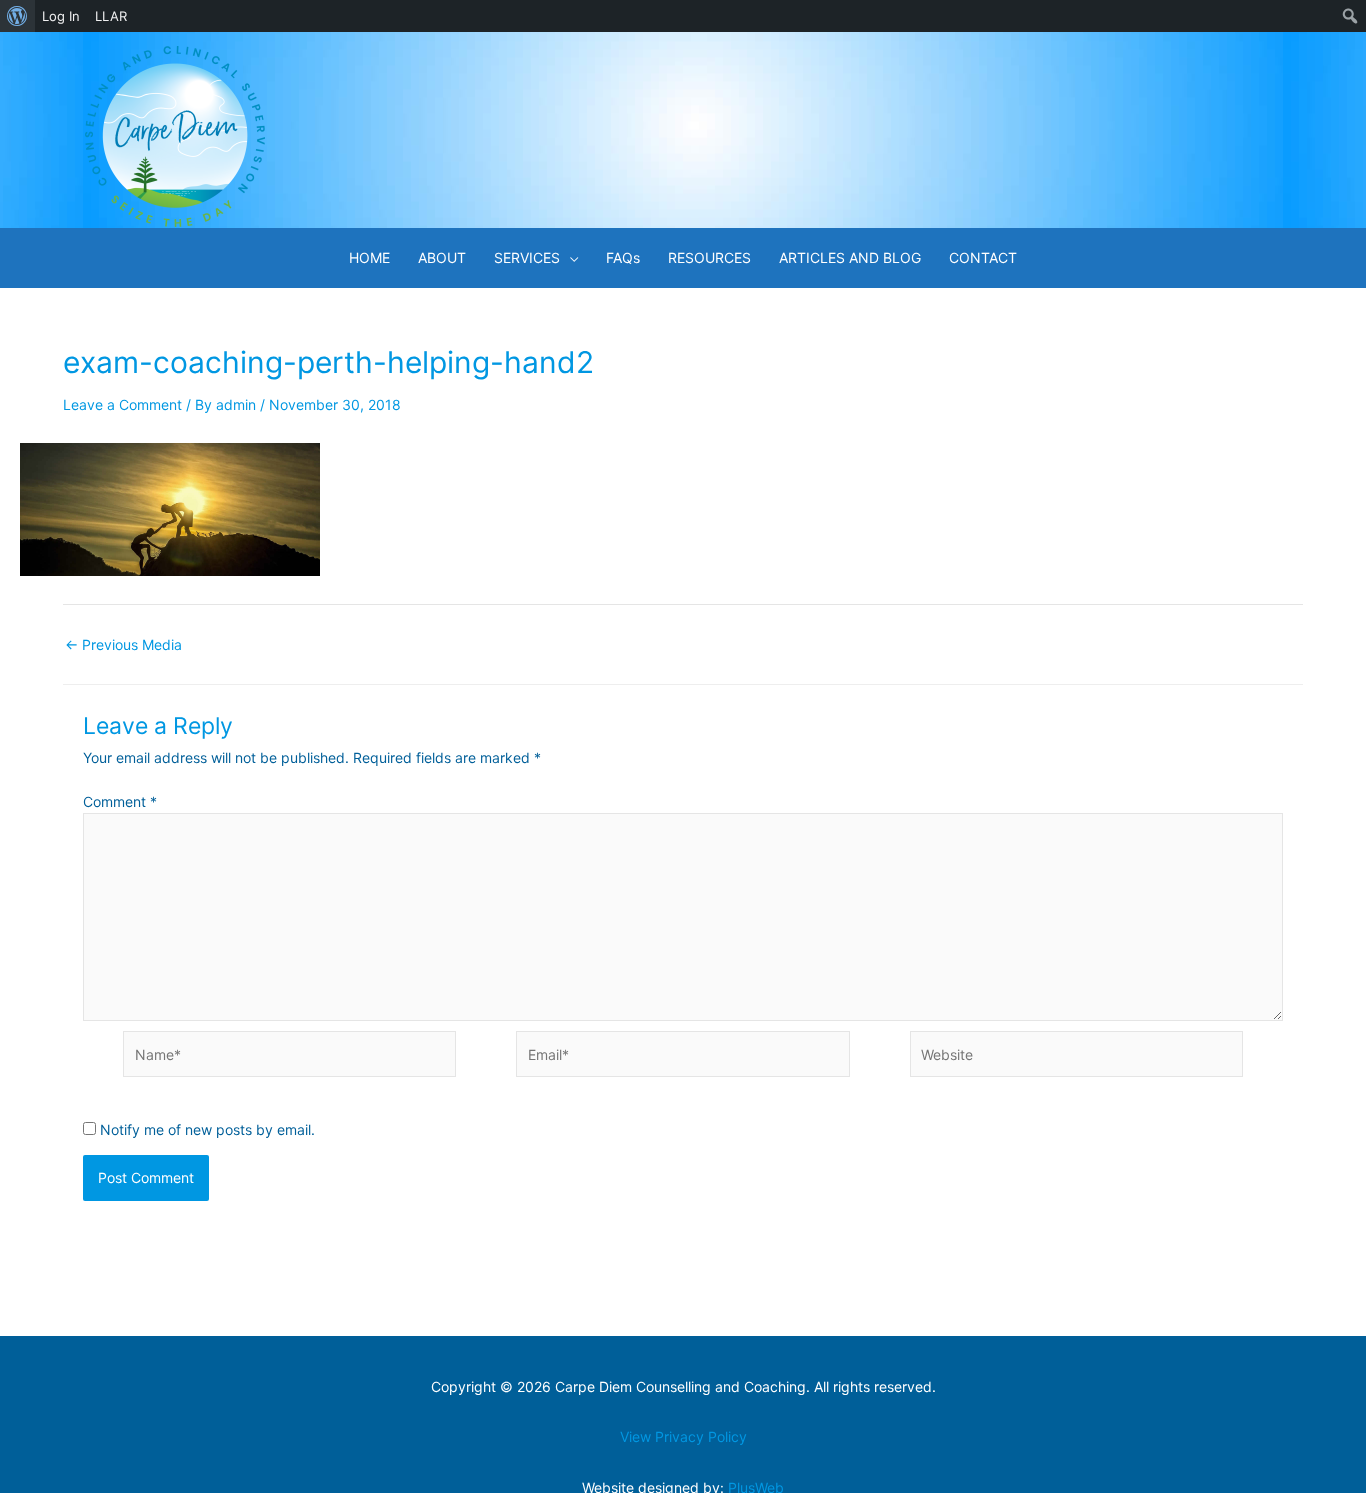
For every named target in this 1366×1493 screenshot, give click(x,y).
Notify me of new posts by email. (207, 1129)
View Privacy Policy (683, 1436)
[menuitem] (17, 16)
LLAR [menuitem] (111, 16)
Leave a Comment (122, 404)
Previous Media (123, 645)
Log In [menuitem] (61, 16)
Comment (120, 801)
